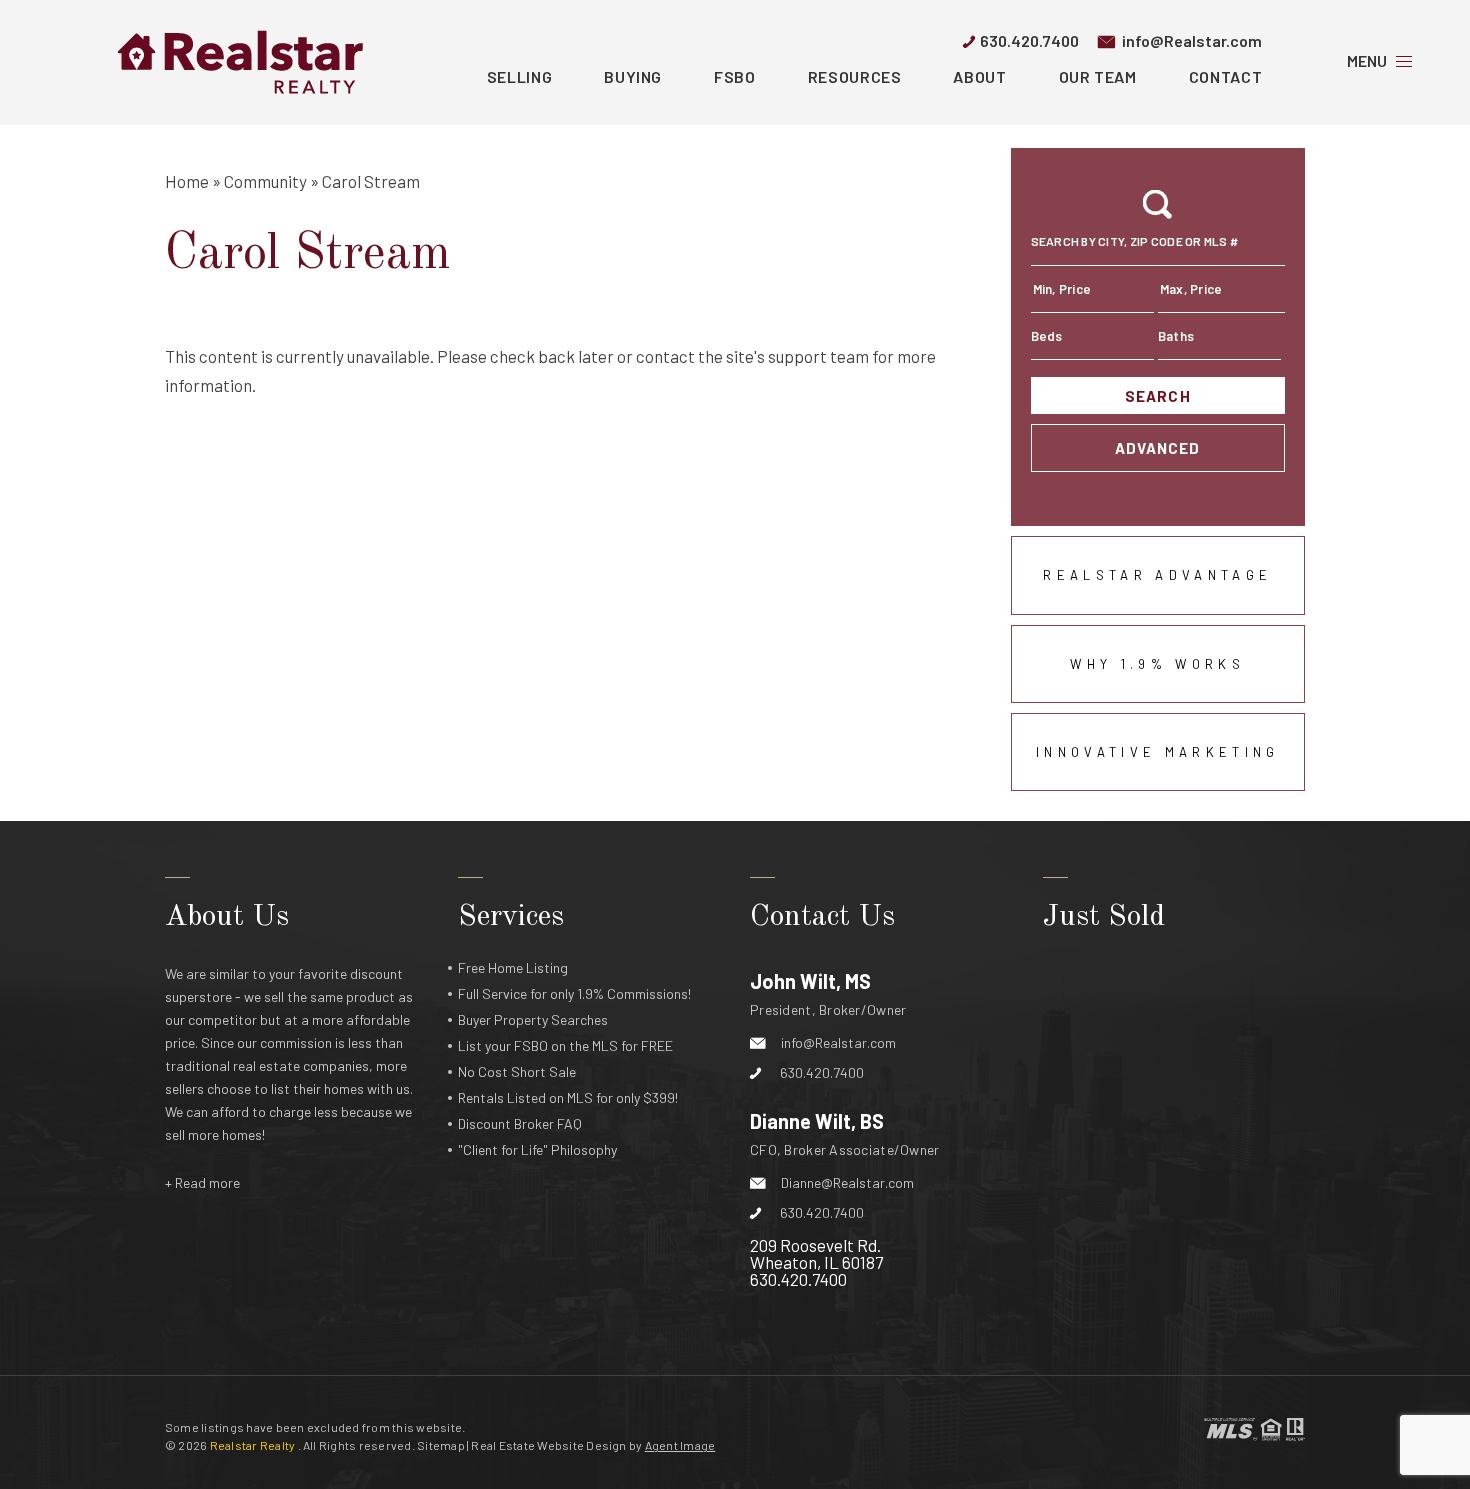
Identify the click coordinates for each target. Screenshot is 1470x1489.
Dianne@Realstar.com (847, 1182)
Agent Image (680, 1445)
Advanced (1158, 448)
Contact (1225, 76)
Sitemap (441, 1445)
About (979, 76)
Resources (855, 76)
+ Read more (202, 1182)
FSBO (735, 76)
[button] (1158, 247)
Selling (519, 76)
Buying (633, 76)
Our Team (1098, 76)
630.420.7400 (1029, 40)
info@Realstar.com (1192, 40)
